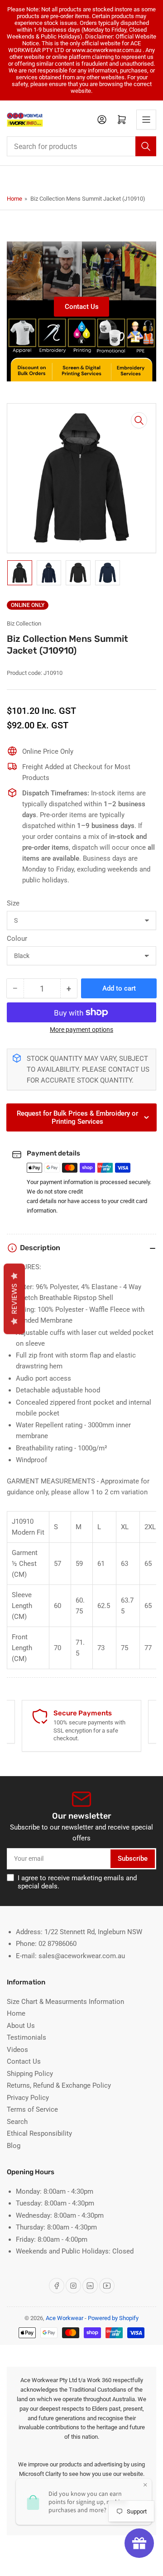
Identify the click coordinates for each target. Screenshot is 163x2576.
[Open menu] (146, 120)
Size (13, 903)
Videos (17, 2050)
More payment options (81, 1030)
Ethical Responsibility (39, 2133)
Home (14, 199)
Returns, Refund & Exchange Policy (59, 2085)
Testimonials (26, 2037)
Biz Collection (24, 624)
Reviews (14, 1299)
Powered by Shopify (113, 2318)
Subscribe (133, 1859)
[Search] (146, 146)
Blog (14, 2146)
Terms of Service (32, 2109)
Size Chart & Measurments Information (65, 2002)
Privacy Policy (28, 2098)
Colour (17, 939)
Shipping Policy (30, 2074)
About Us (21, 2026)
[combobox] (81, 146)
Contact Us (82, 307)
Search (17, 2122)
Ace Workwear (65, 2318)
